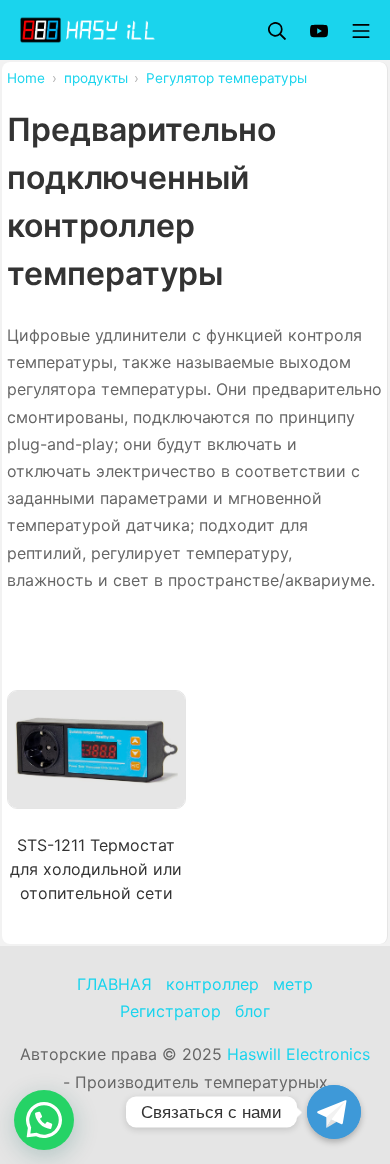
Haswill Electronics (298, 1054)
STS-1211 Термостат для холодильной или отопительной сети (96, 869)
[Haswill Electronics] (90, 30)
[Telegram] (334, 1112)
